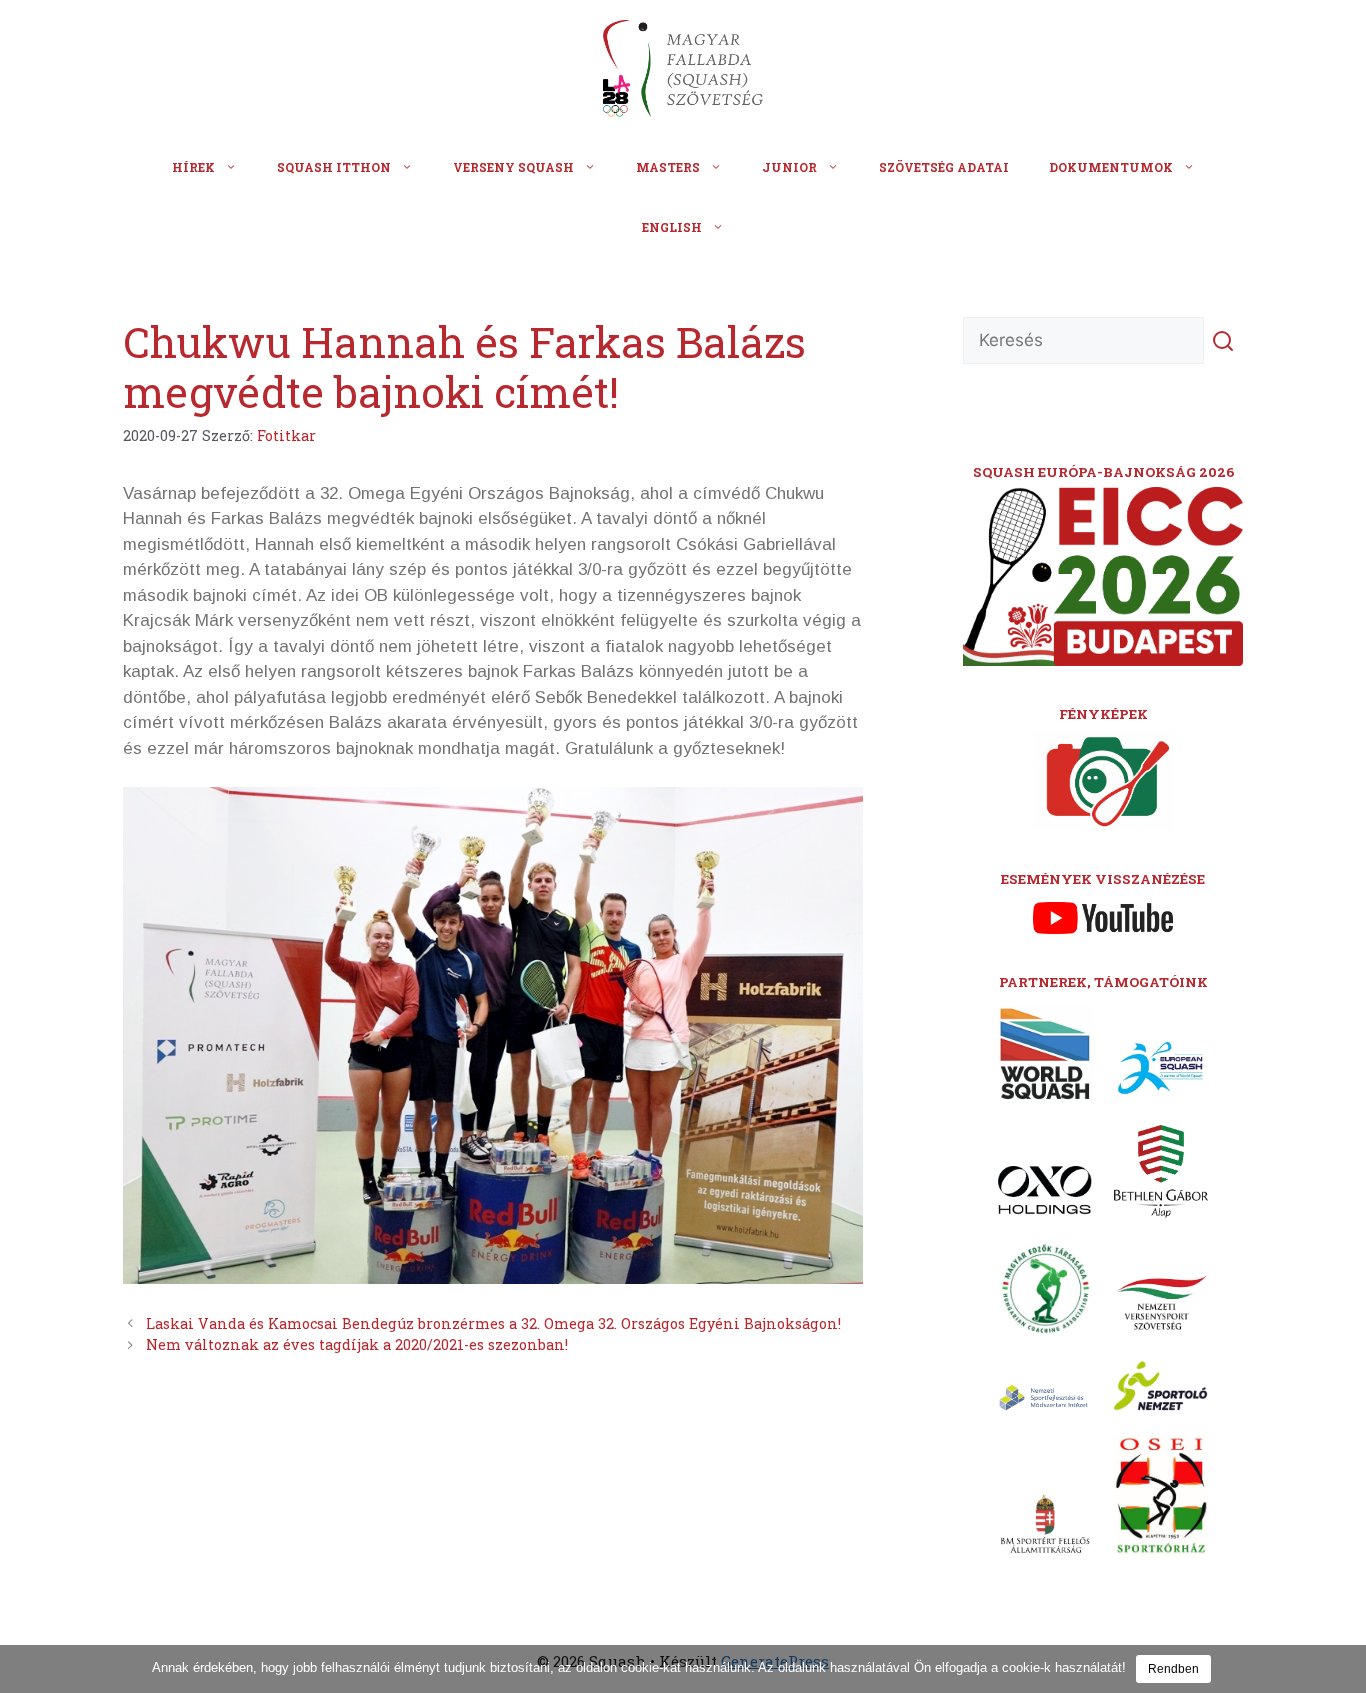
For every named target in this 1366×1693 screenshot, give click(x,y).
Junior (789, 167)
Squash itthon (334, 167)
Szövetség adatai (944, 167)
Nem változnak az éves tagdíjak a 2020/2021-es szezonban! (357, 1344)
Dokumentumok (1111, 167)
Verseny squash (513, 167)
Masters (668, 167)
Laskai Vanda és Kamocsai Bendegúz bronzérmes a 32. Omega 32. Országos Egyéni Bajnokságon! (493, 1323)
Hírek (193, 167)
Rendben (1173, 1669)
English (672, 227)
